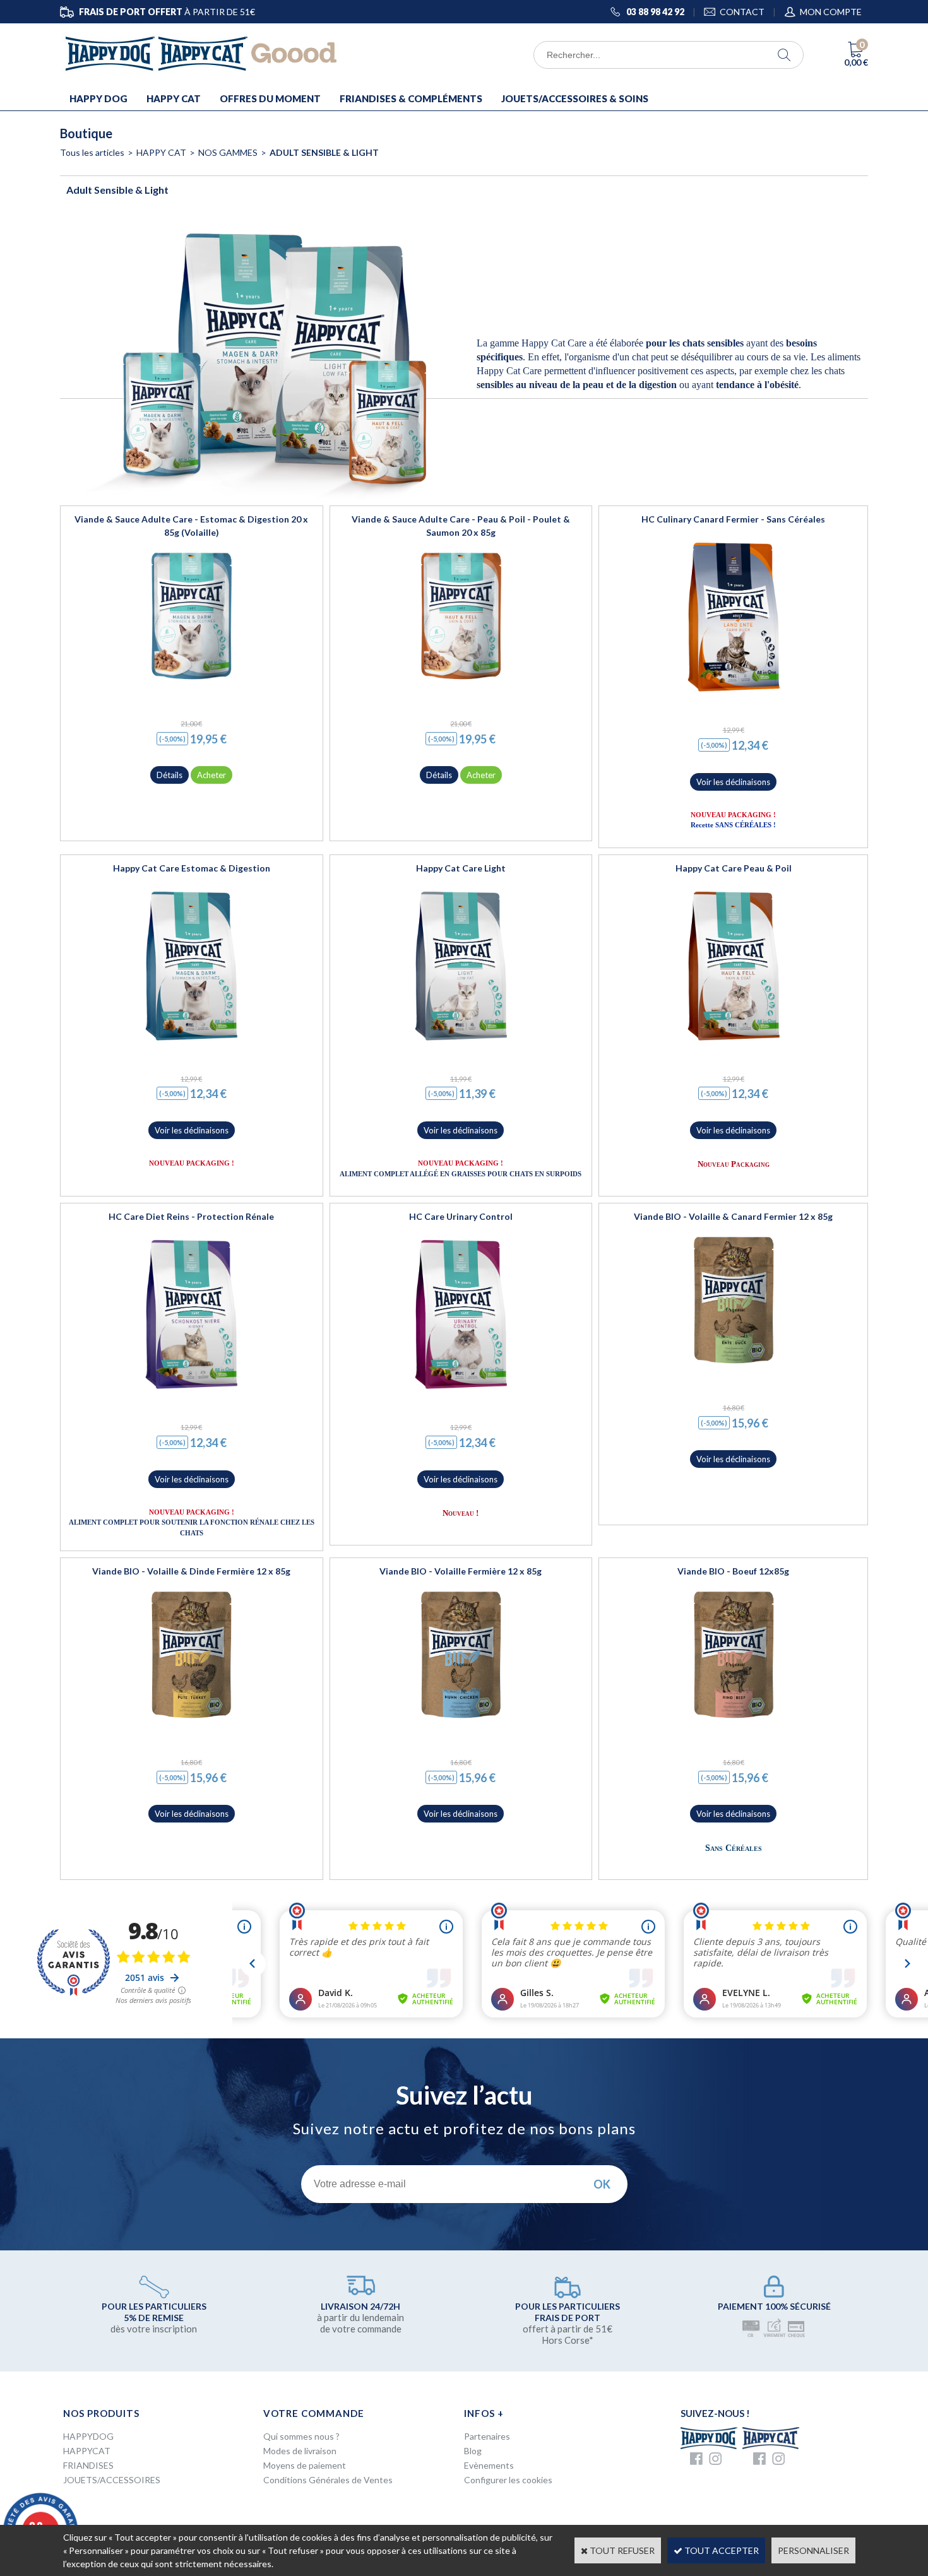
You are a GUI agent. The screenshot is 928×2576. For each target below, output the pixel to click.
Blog (473, 2451)
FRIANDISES (88, 2465)
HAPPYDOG (88, 2436)
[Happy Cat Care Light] (461, 1045)
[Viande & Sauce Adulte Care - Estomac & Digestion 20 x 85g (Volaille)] (191, 688)
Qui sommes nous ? (301, 2436)
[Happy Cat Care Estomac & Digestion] (191, 1045)
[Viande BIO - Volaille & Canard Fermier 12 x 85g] (734, 1372)
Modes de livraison (300, 2451)
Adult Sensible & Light (324, 152)
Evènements (489, 2465)
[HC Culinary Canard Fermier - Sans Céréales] (734, 696)
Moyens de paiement (305, 2465)
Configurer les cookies (508, 2480)
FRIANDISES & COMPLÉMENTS (411, 98)
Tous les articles (92, 152)
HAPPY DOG (98, 98)
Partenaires (487, 2436)
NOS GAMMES (228, 152)
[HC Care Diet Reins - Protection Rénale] (191, 1394)
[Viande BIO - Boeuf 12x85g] (734, 1727)
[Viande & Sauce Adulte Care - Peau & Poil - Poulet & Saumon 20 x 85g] (461, 688)
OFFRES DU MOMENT (270, 98)
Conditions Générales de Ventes (328, 2480)
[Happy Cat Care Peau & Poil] (734, 1045)
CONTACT (742, 12)
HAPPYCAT (87, 2451)
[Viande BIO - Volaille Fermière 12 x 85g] (461, 1727)
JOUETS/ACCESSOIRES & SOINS (575, 98)
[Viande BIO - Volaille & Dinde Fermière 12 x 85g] (191, 1727)
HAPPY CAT (174, 98)
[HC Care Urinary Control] (461, 1394)
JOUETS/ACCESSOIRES (112, 2480)
